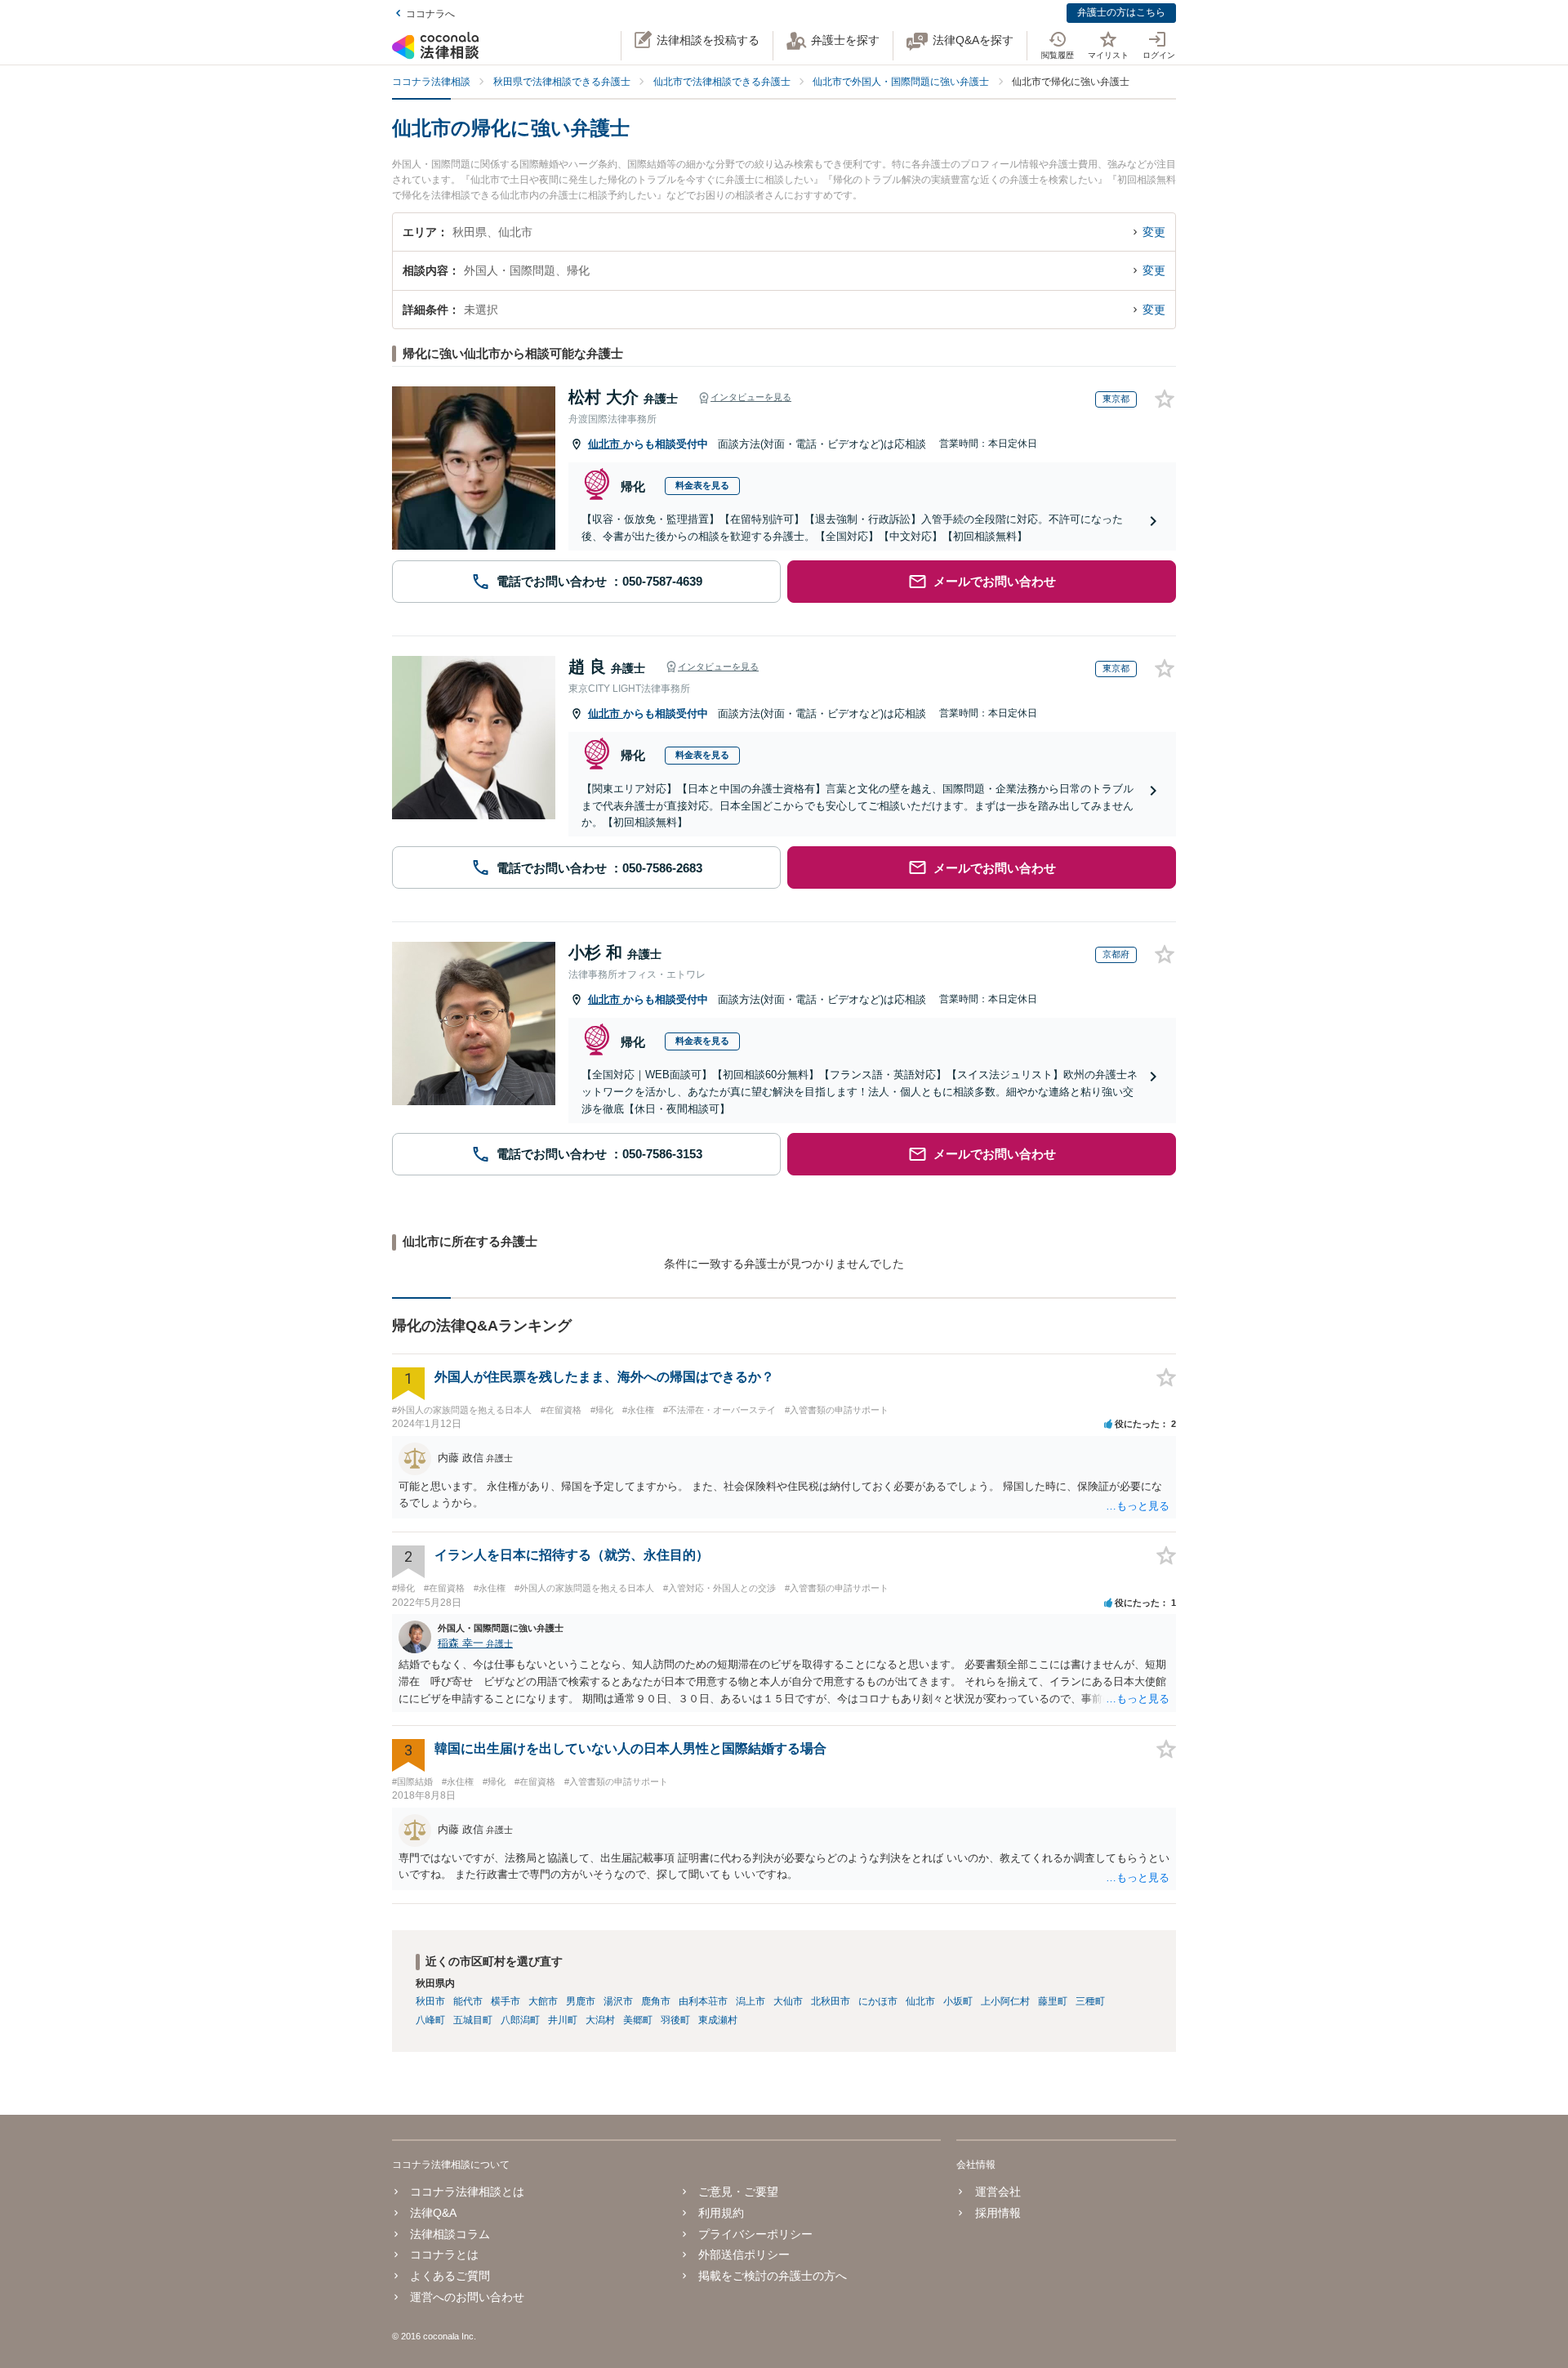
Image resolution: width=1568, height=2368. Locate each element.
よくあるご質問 (450, 2276)
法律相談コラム (450, 2234)
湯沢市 (618, 2001)
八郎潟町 (520, 2020)
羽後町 (675, 2020)
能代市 (468, 2001)
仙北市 (606, 444)
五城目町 (473, 2020)
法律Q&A (433, 2213)
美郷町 (638, 2020)
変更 (1154, 232)
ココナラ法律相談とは (467, 2192)
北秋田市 (831, 2001)
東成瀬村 (718, 2020)
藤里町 (1053, 2001)
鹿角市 (656, 2001)
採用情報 (998, 2213)
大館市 (543, 2001)
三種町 (1090, 2001)
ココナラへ (430, 14)
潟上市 (751, 2001)
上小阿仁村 (1005, 2001)
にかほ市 (878, 2001)
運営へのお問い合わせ (467, 2297)
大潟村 (600, 2020)
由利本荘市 (703, 2001)
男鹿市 (581, 2001)
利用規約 (721, 2213)
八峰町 (430, 2020)
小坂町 (958, 2001)
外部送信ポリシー (744, 2254)
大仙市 (788, 2001)
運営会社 (998, 2192)
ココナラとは (444, 2254)
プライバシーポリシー (755, 2234)
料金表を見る (702, 485)
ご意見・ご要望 (738, 2192)
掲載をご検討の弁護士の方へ (773, 2276)
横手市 (506, 2001)
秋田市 (430, 2001)
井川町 (563, 2020)
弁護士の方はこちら (1121, 12)
